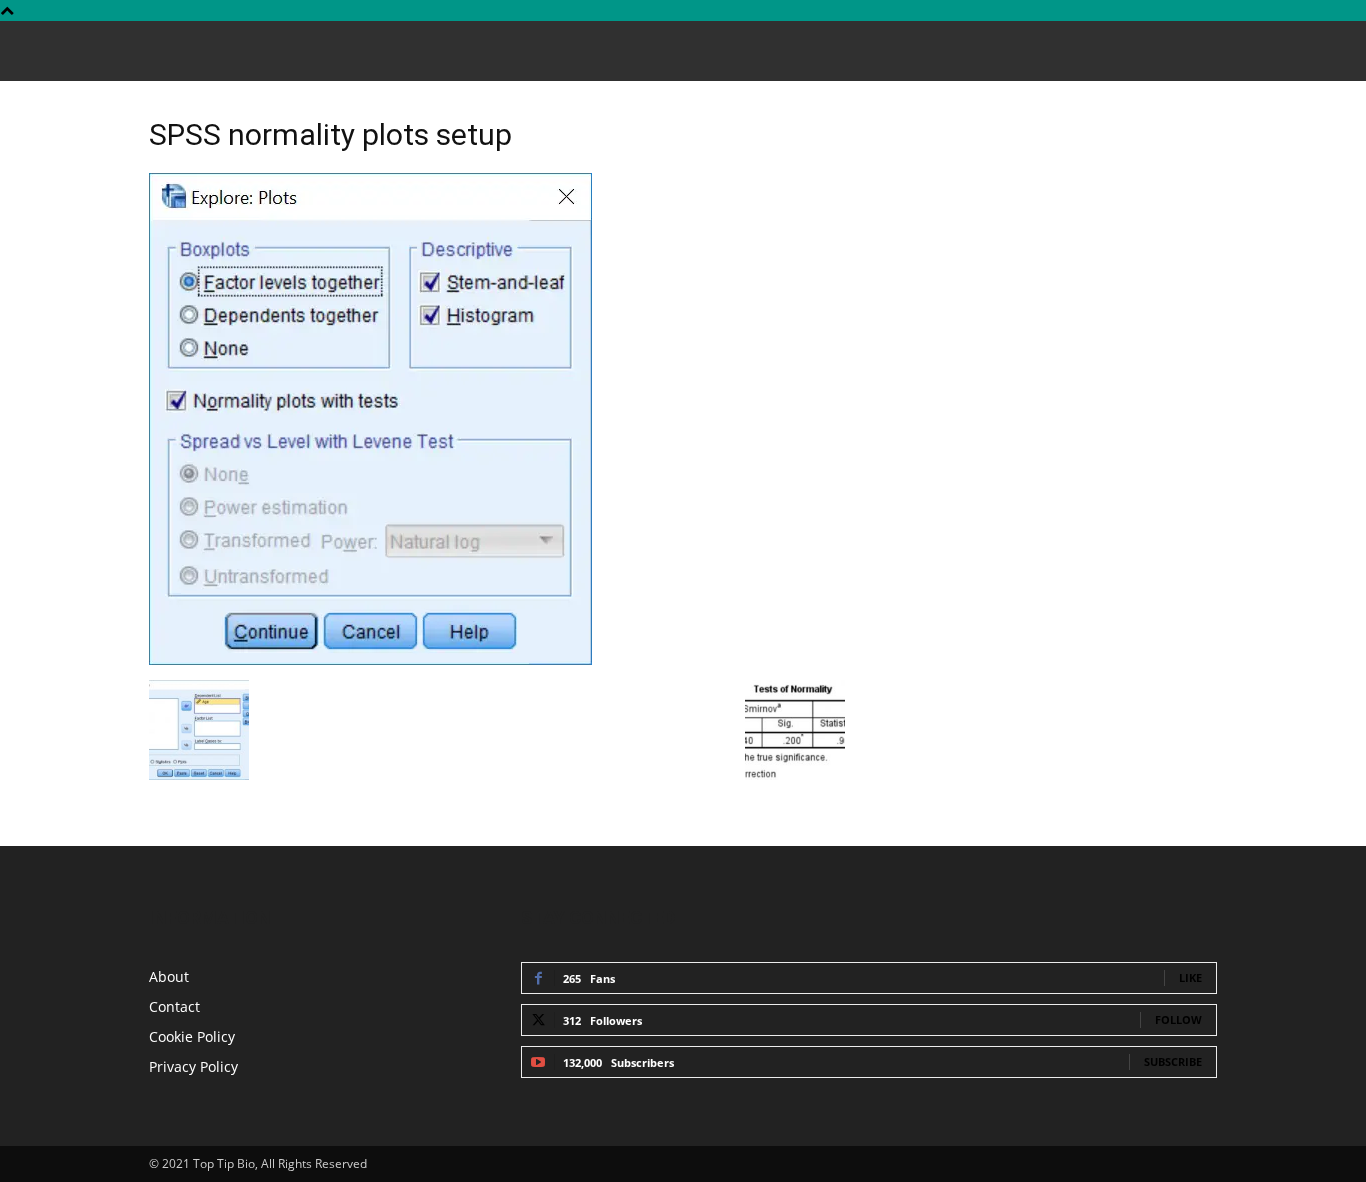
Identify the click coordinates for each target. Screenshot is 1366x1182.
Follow (1178, 1019)
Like (1190, 977)
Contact (174, 1006)
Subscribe (1173, 1061)
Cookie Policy (192, 1036)
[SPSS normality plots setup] (370, 659)
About (169, 976)
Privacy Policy (193, 1066)
